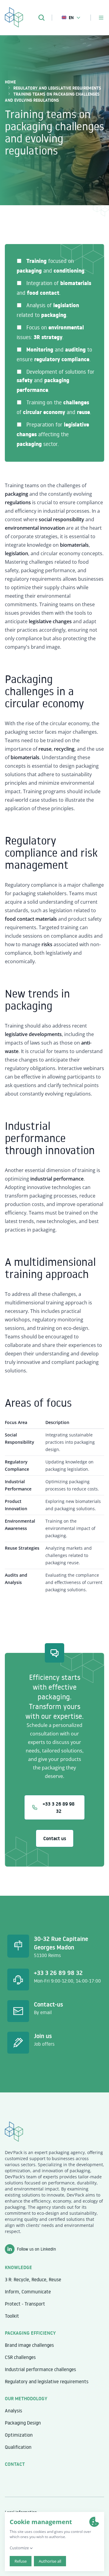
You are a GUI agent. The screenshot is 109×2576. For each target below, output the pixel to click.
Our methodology (26, 2398)
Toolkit (12, 2316)
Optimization (19, 2435)
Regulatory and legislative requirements (57, 88)
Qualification (18, 2447)
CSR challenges (20, 2357)
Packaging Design (23, 2423)
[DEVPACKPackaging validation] (14, 16)
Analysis (13, 2411)
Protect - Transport (25, 2304)
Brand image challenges (29, 2345)
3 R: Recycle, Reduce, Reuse (33, 2279)
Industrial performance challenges (40, 2369)
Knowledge (18, 2267)
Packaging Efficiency (30, 2333)
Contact (15, 2464)
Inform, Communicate (28, 2292)
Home (10, 82)
